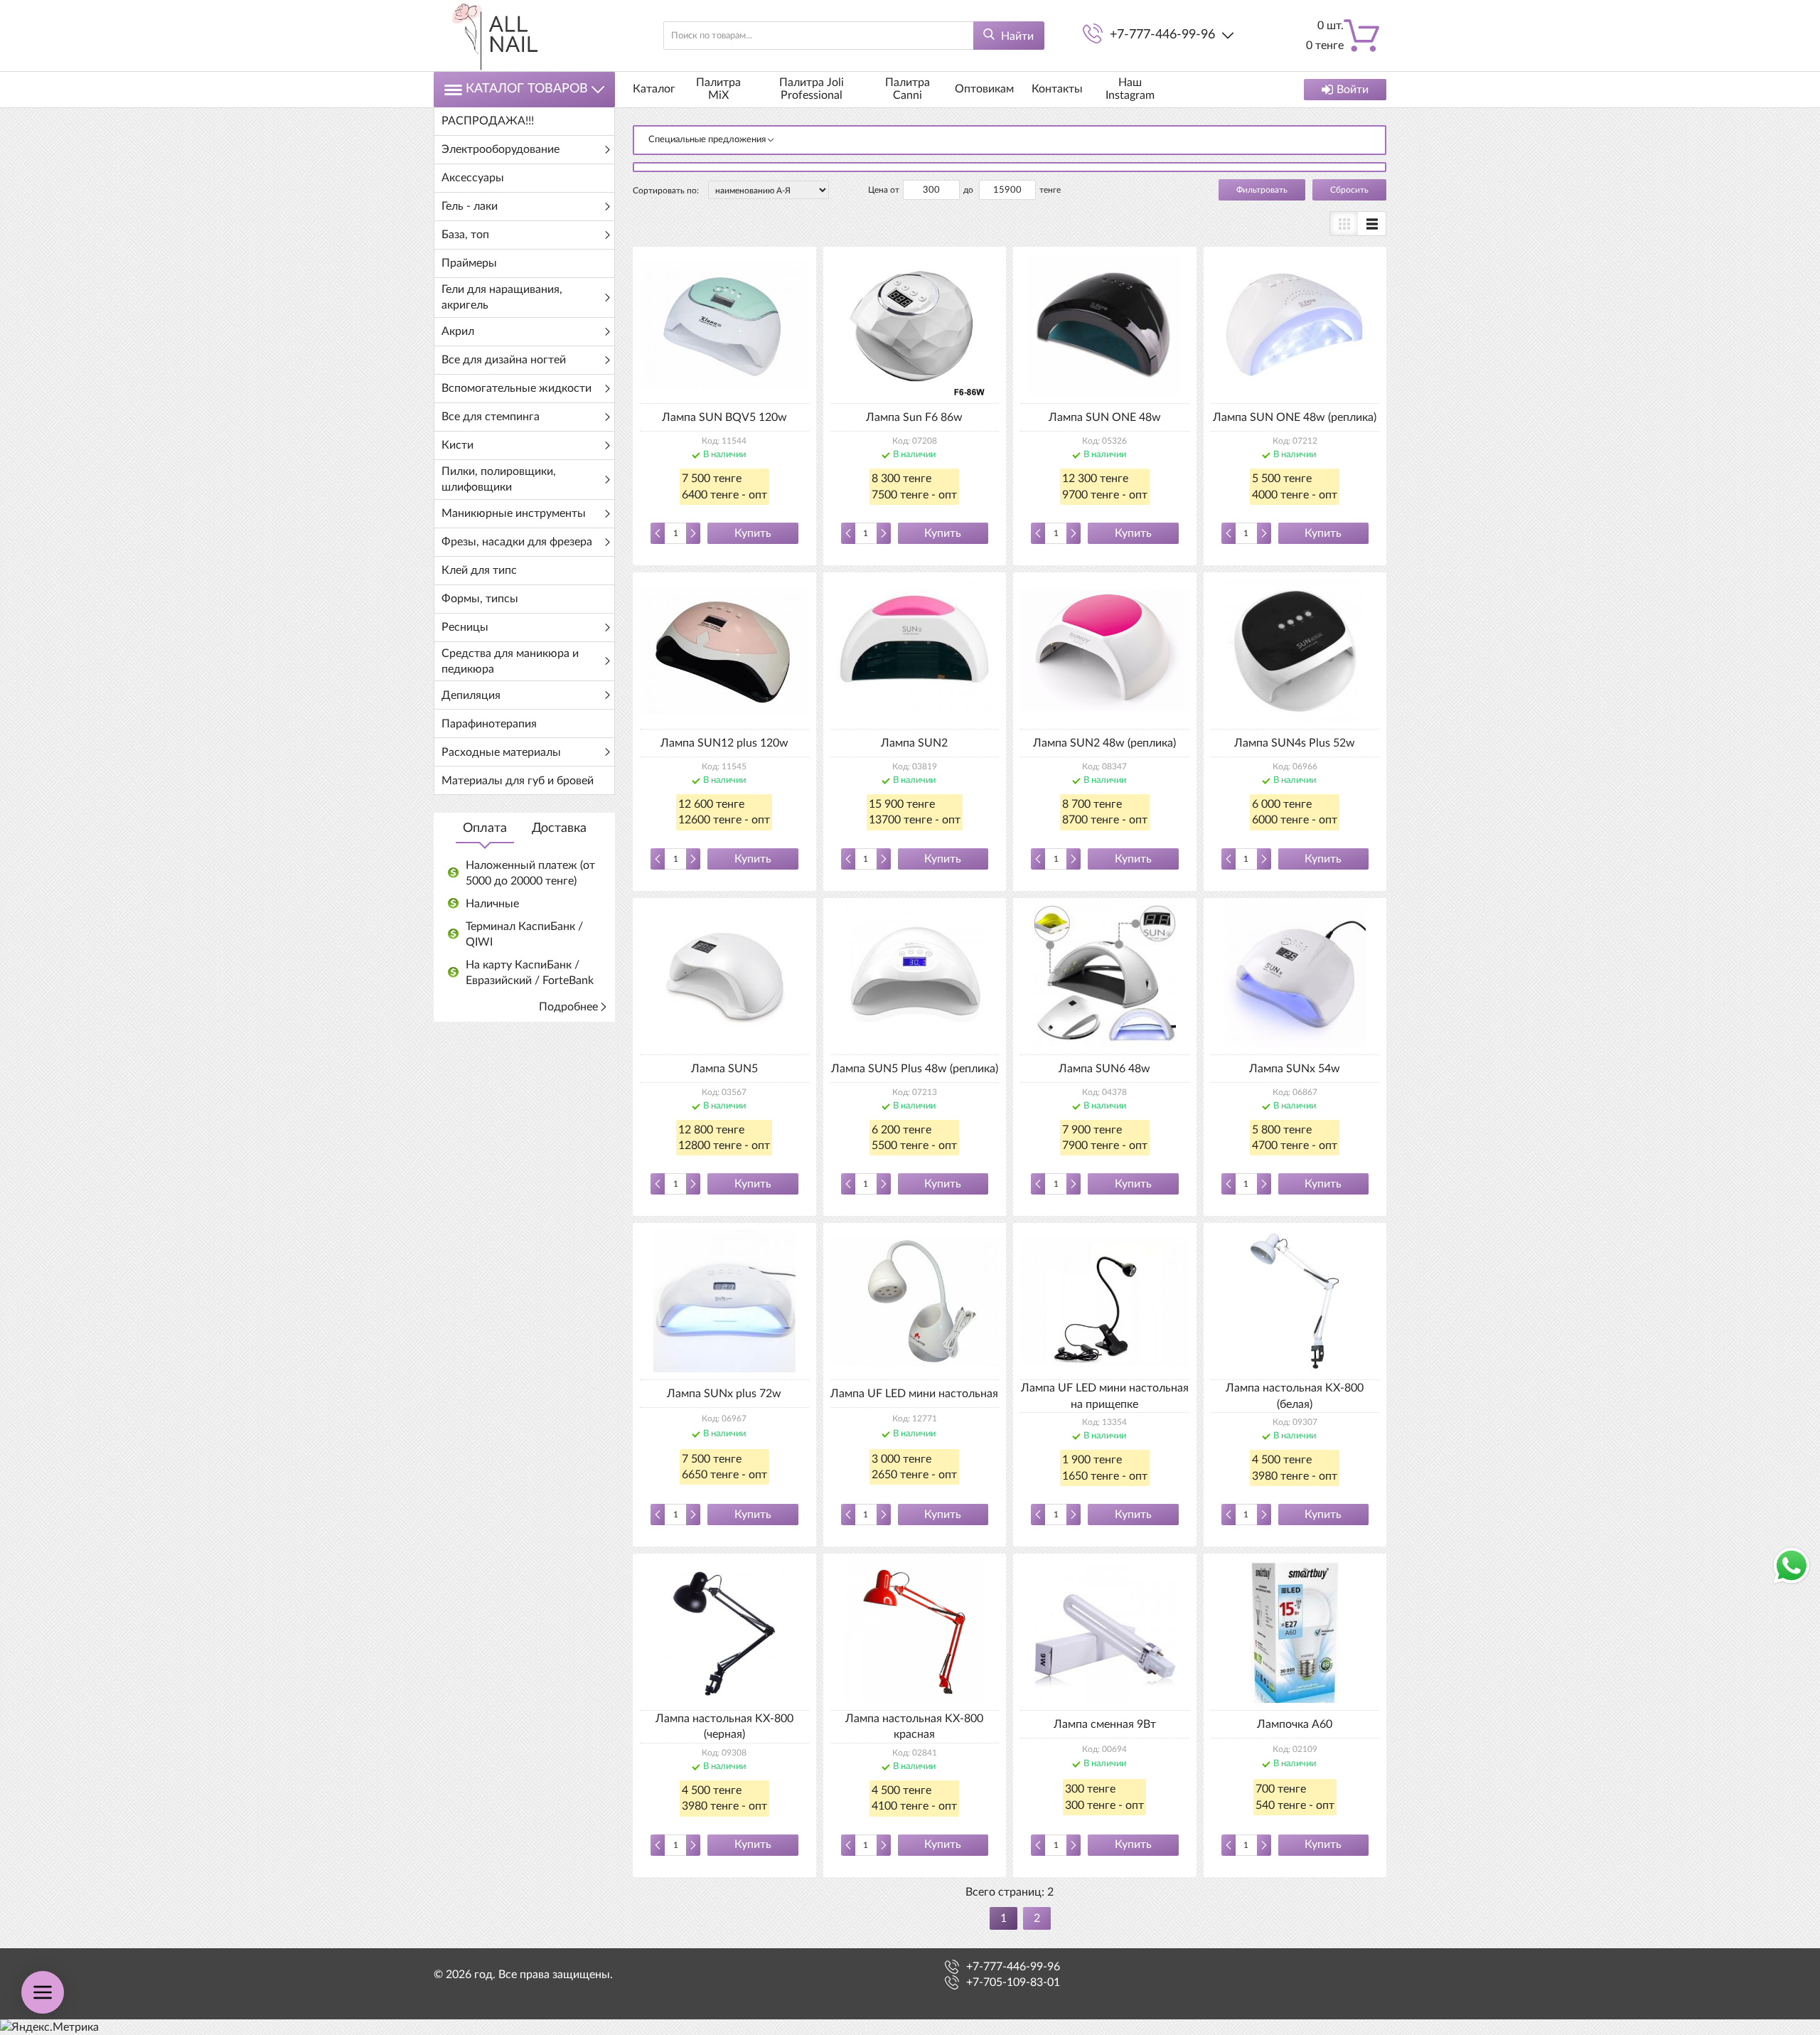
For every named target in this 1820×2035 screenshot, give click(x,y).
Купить (753, 533)
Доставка (559, 828)
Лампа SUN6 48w (1104, 1069)
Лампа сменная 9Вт (1105, 1724)
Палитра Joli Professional (812, 89)
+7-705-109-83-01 (1013, 1982)
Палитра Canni (908, 89)
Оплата (485, 828)
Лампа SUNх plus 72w (724, 1394)
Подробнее (568, 1007)
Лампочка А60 (1295, 1724)
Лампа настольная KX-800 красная (914, 1726)
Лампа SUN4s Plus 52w (1295, 743)
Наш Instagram (1130, 89)
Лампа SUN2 (914, 743)
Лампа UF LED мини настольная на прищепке (1105, 1396)
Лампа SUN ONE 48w (1105, 417)
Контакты (1057, 89)
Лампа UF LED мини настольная (914, 1394)
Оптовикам (984, 89)
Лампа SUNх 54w (1295, 1069)
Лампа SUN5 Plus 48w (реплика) (915, 1069)
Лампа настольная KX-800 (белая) (1295, 1396)
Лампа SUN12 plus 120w (724, 743)
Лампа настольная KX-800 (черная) (724, 1726)
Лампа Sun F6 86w (914, 417)
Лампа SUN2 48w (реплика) (1104, 743)
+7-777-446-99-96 (1162, 35)
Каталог (654, 89)
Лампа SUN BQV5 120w (724, 417)
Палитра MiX (718, 89)
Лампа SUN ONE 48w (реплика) (1295, 417)
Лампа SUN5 (724, 1069)
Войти (1353, 90)
